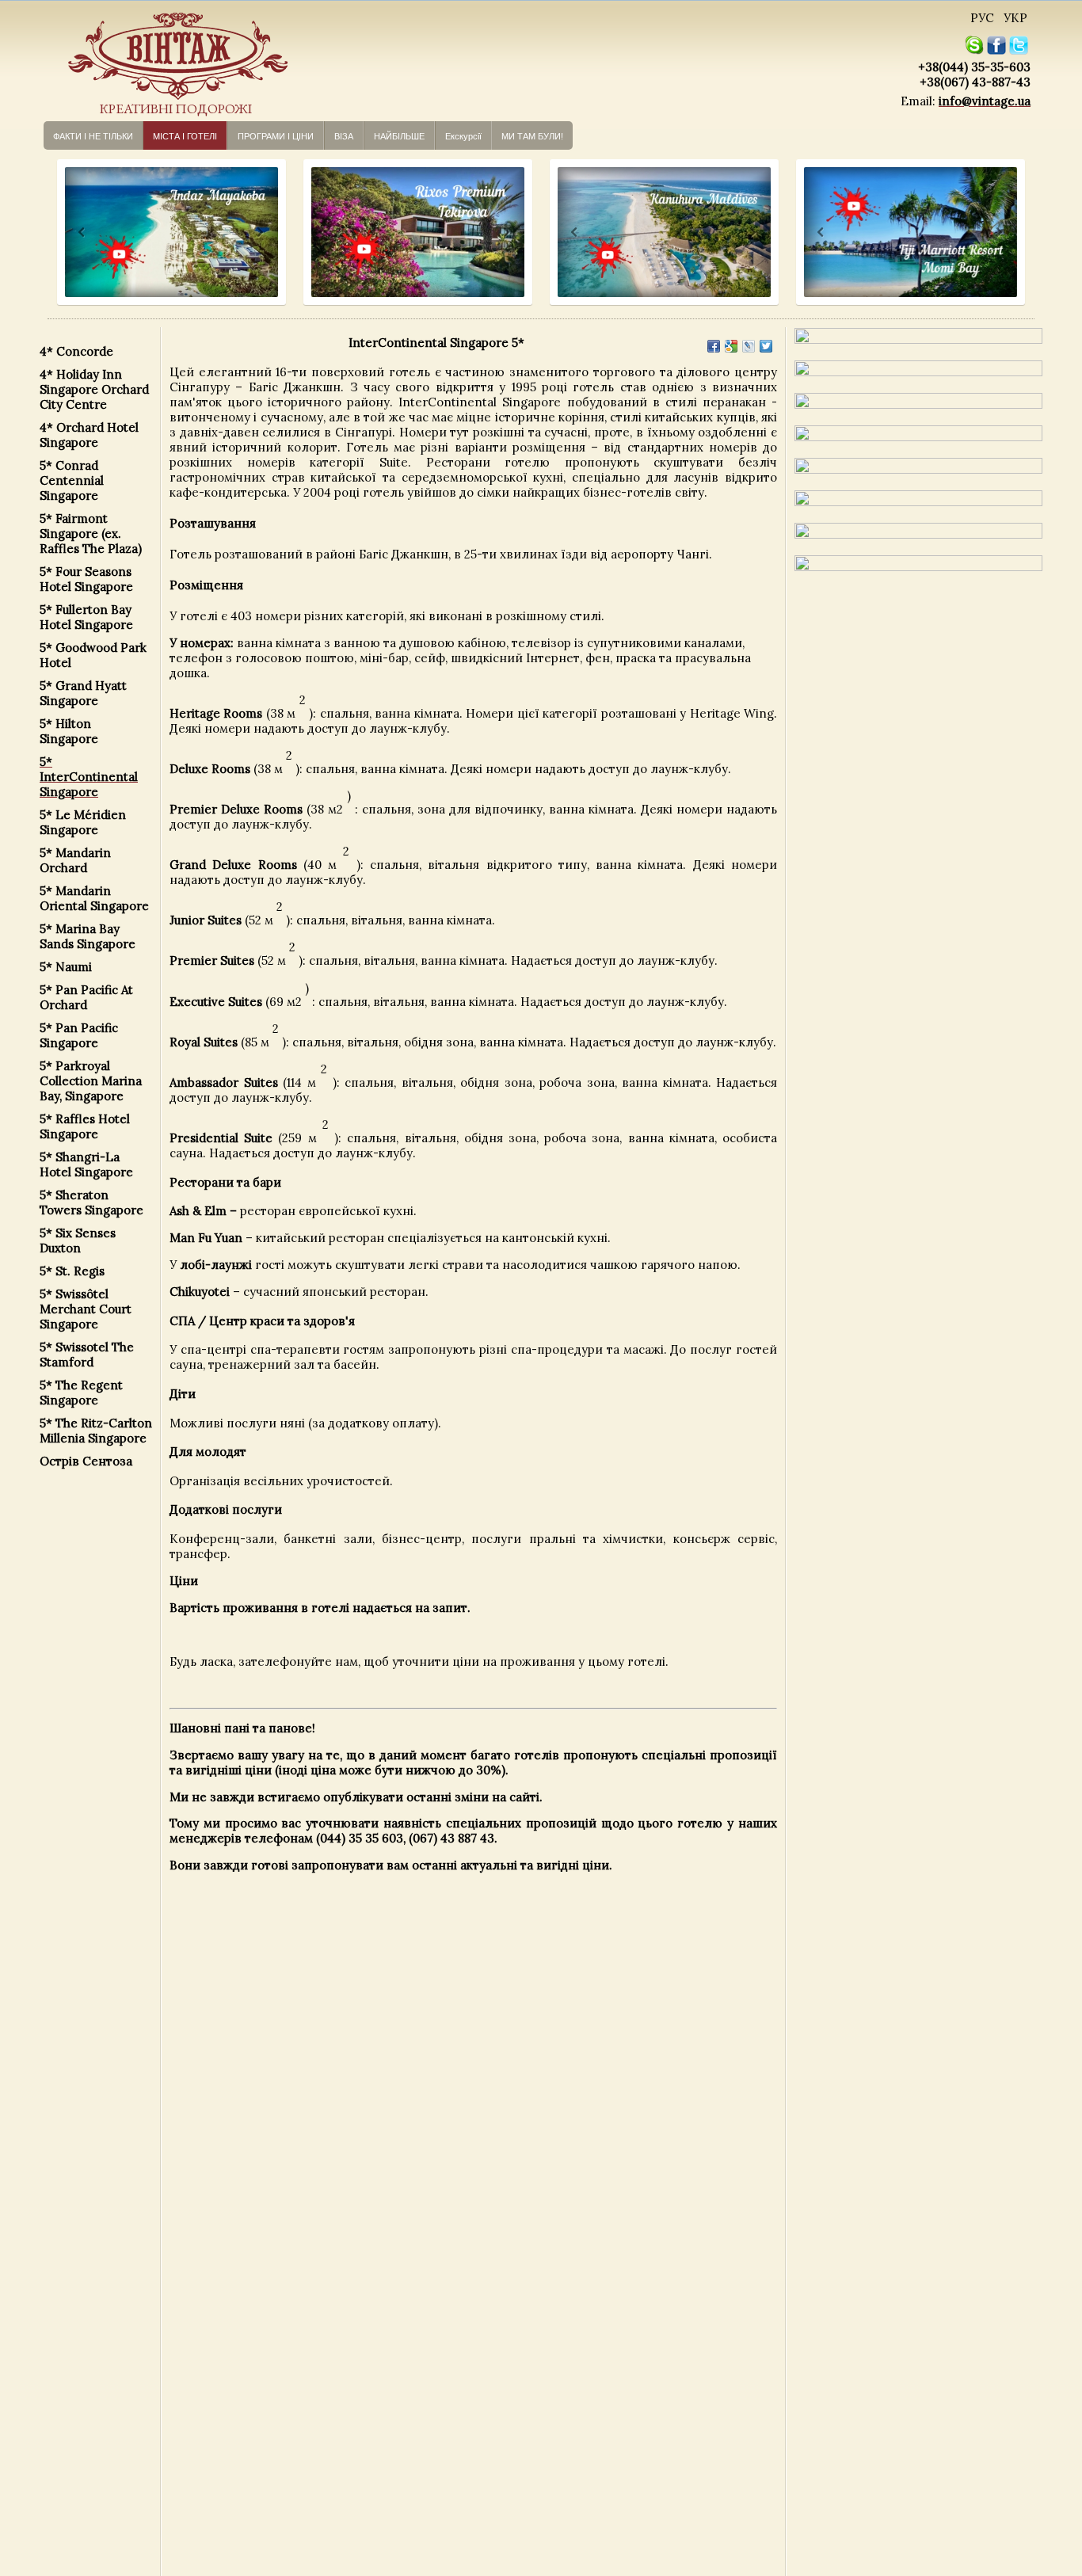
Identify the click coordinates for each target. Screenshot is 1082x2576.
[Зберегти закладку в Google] (731, 346)
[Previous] (67, 232)
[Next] (259, 232)
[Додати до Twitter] (766, 346)
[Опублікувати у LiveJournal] (749, 346)
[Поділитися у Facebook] (714, 346)
